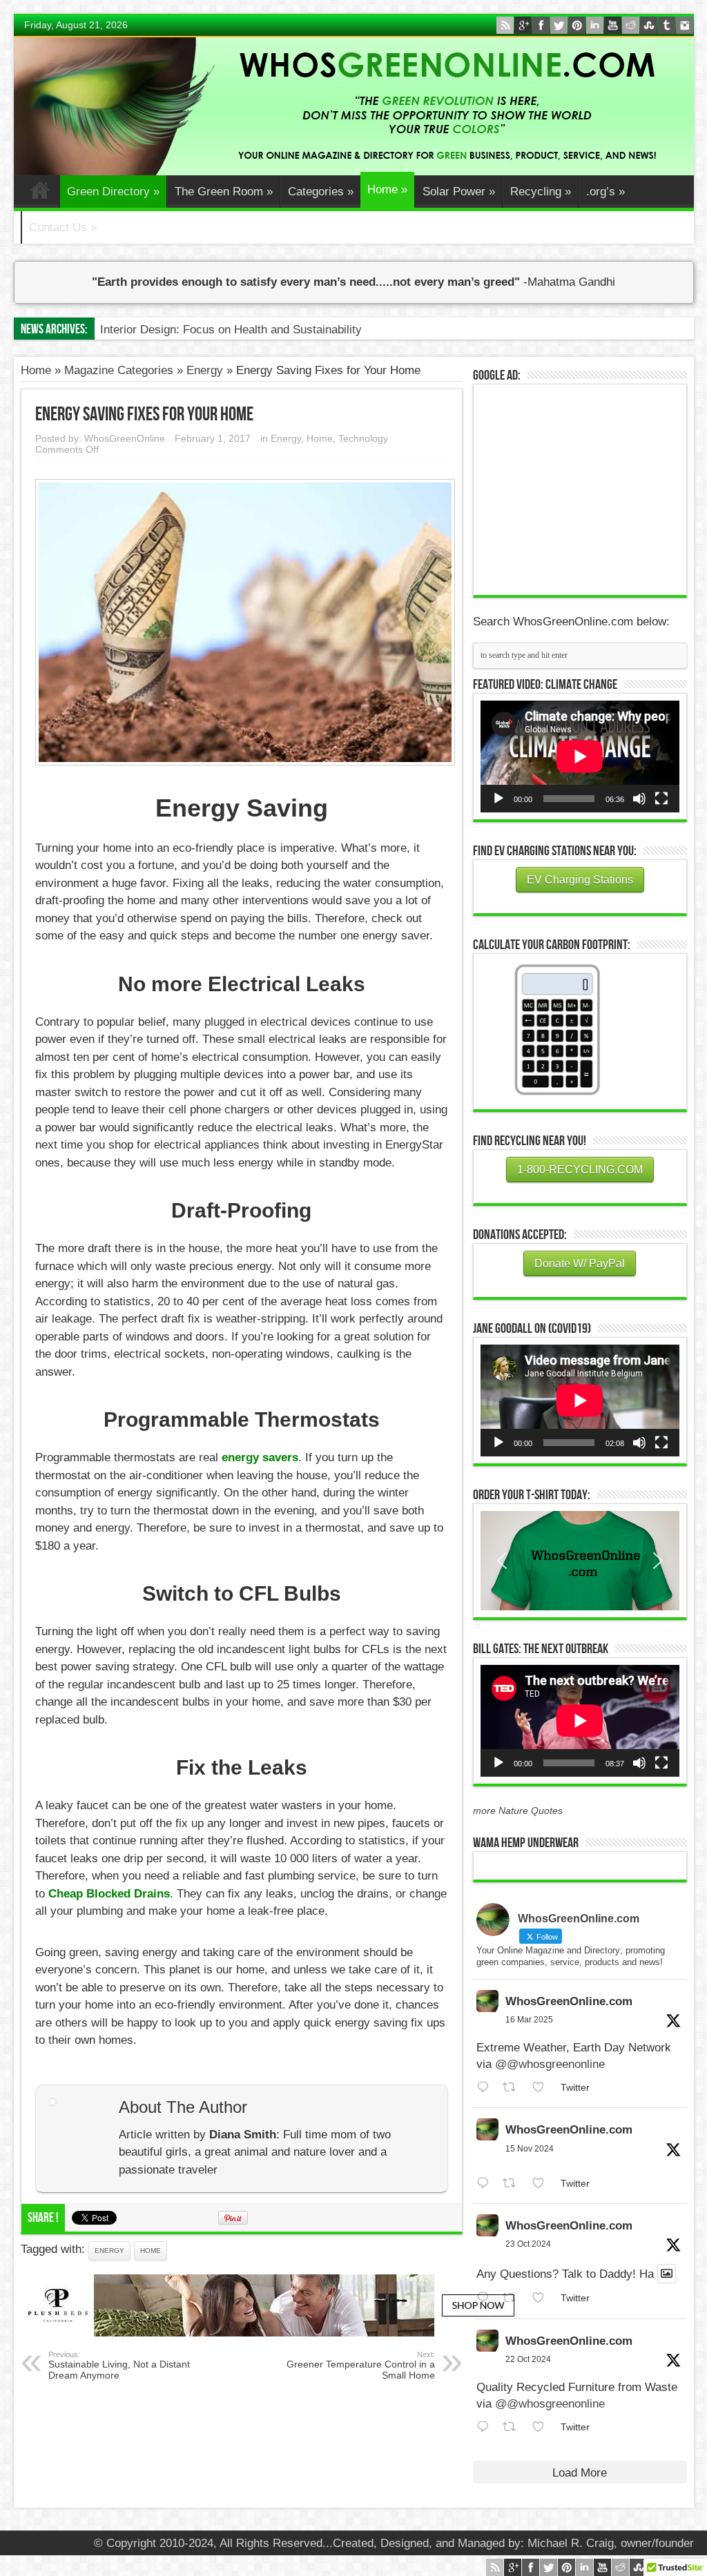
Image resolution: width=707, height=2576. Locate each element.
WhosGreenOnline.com (569, 2001)
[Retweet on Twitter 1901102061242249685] (514, 2088)
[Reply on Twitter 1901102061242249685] (486, 2088)
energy (109, 2251)
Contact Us (63, 227)
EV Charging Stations (580, 880)
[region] (580, 1561)
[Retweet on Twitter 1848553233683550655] (514, 2427)
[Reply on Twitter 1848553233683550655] (486, 2427)
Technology (363, 438)
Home (40, 193)
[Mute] (639, 799)
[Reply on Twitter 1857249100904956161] (486, 2184)
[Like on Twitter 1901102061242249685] (543, 2088)
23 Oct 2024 (528, 2244)
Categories (321, 192)
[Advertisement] (584, 488)
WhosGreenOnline (125, 438)
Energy (205, 370)
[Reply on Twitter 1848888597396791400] (486, 2298)
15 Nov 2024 (530, 2149)
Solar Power (459, 192)
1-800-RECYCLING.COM (580, 1170)
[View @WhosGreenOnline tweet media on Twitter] (667, 2274)
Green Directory (113, 192)
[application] (580, 757)
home (151, 2251)
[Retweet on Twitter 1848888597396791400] (514, 2298)
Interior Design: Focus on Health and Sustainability (231, 330)
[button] (580, 1561)
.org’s (606, 192)
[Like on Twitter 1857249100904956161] (543, 2184)
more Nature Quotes (518, 1811)
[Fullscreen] (661, 799)
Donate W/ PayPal (580, 1263)
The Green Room (224, 192)
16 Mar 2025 (529, 2020)
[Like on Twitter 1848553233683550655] (543, 2427)
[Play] (498, 799)
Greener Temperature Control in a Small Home (361, 2365)
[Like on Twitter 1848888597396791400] (543, 2298)
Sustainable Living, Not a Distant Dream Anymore (119, 2365)
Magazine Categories (119, 370)
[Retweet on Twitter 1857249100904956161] (514, 2184)
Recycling (541, 192)
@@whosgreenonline (550, 2064)
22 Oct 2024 (528, 2359)
